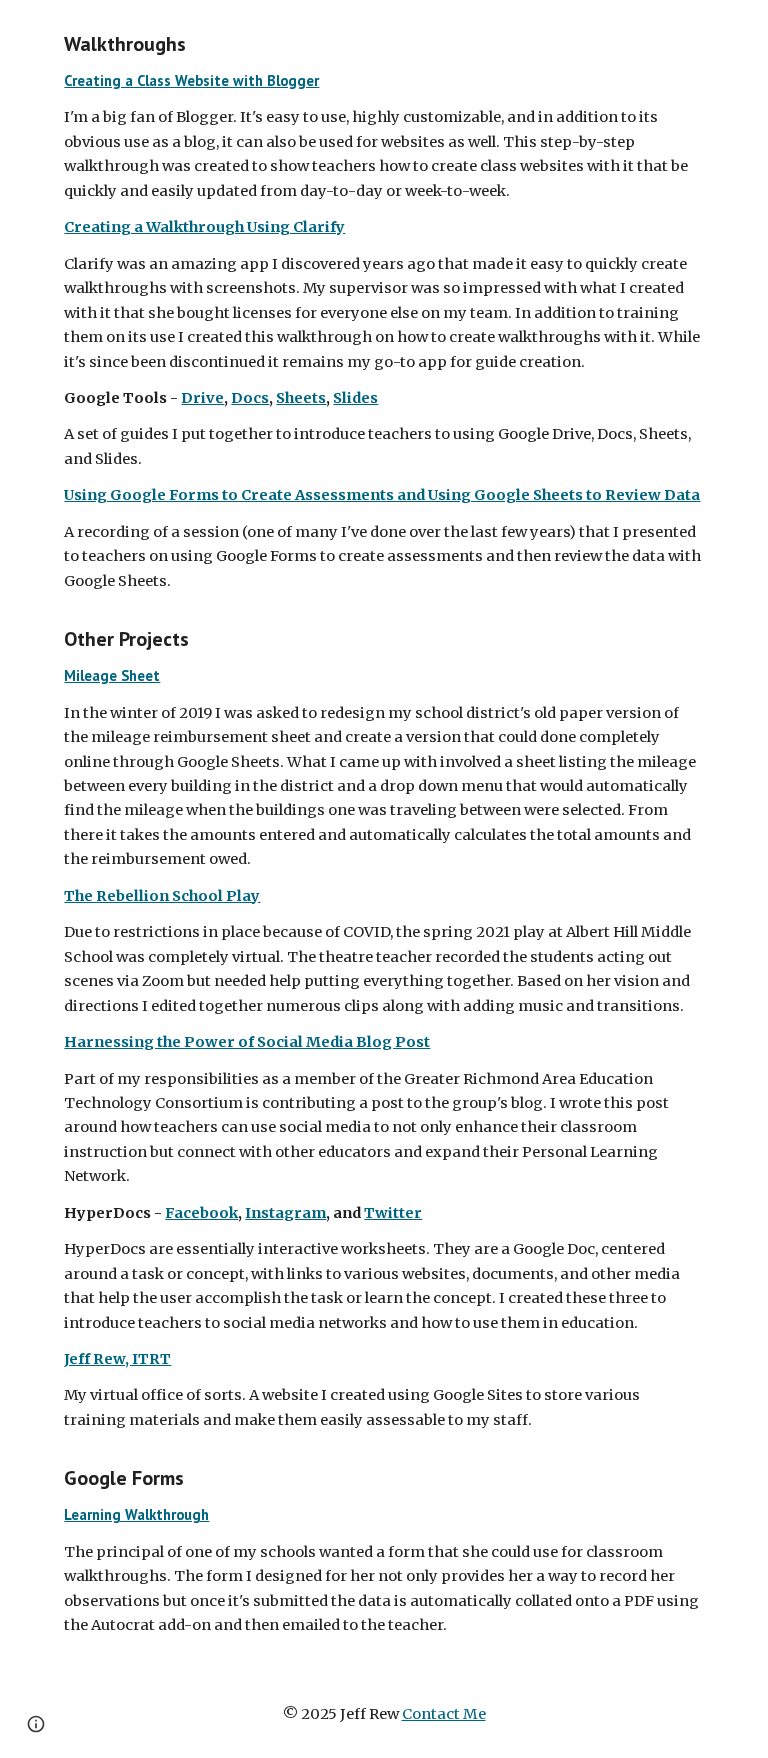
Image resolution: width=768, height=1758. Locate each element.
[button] (36, 1724)
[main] (383, 835)
